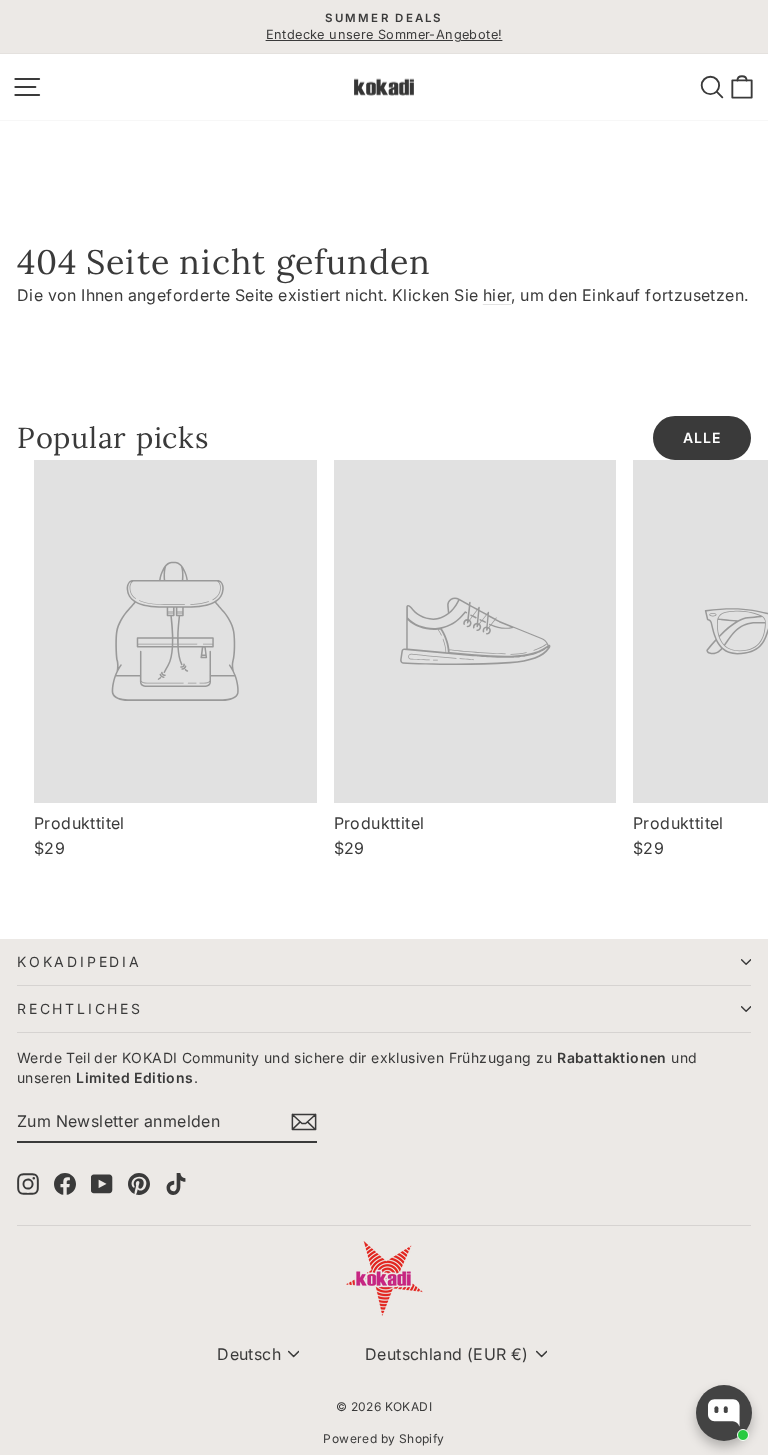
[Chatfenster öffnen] (724, 1413)
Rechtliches (80, 1008)
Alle (702, 437)
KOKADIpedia (79, 961)
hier (497, 295)
